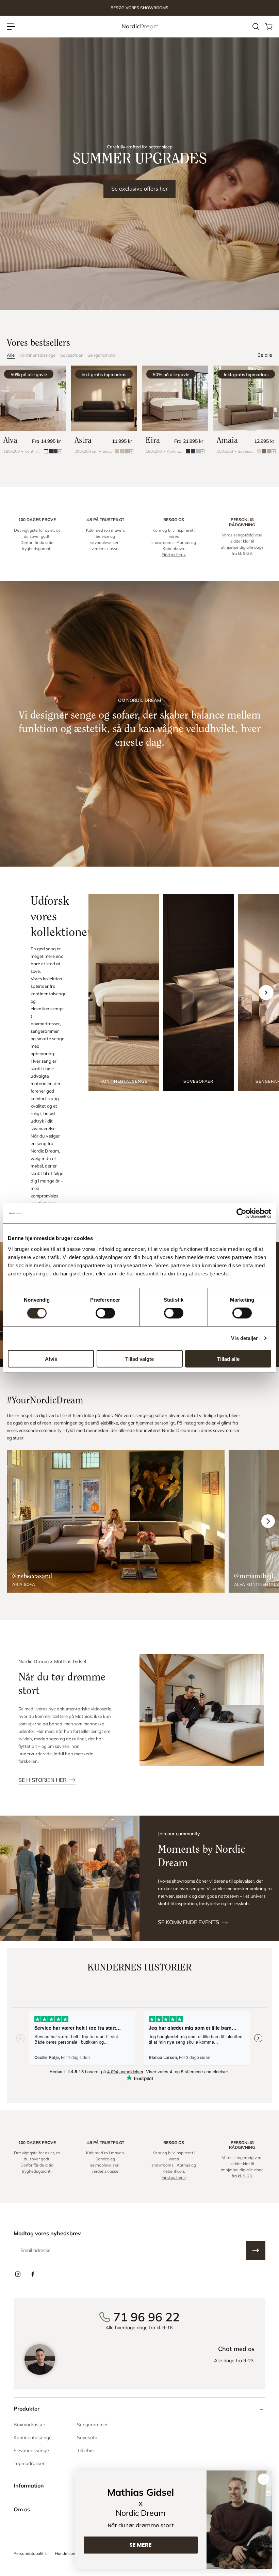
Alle (11, 355)
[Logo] (139, 26)
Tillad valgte (139, 1359)
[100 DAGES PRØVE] (37, 537)
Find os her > (174, 555)
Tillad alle (228, 1359)
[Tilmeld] (256, 2250)
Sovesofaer (71, 355)
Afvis (51, 1359)
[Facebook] (33, 2274)
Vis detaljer (244, 1338)
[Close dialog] (264, 2479)
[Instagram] (18, 2274)
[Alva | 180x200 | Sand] (33, 398)
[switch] (105, 1313)
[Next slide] (266, 993)
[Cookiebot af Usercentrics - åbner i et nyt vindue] (241, 1213)
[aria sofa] (116, 1521)
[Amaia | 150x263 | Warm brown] (246, 398)
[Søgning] (256, 27)
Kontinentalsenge (37, 355)
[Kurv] (268, 27)
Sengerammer (102, 355)
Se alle (265, 355)
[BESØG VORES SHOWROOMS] (139, 8)
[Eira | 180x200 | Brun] (175, 398)
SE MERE (141, 2545)
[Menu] (11, 27)
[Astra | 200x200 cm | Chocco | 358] (104, 398)
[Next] (268, 1521)
